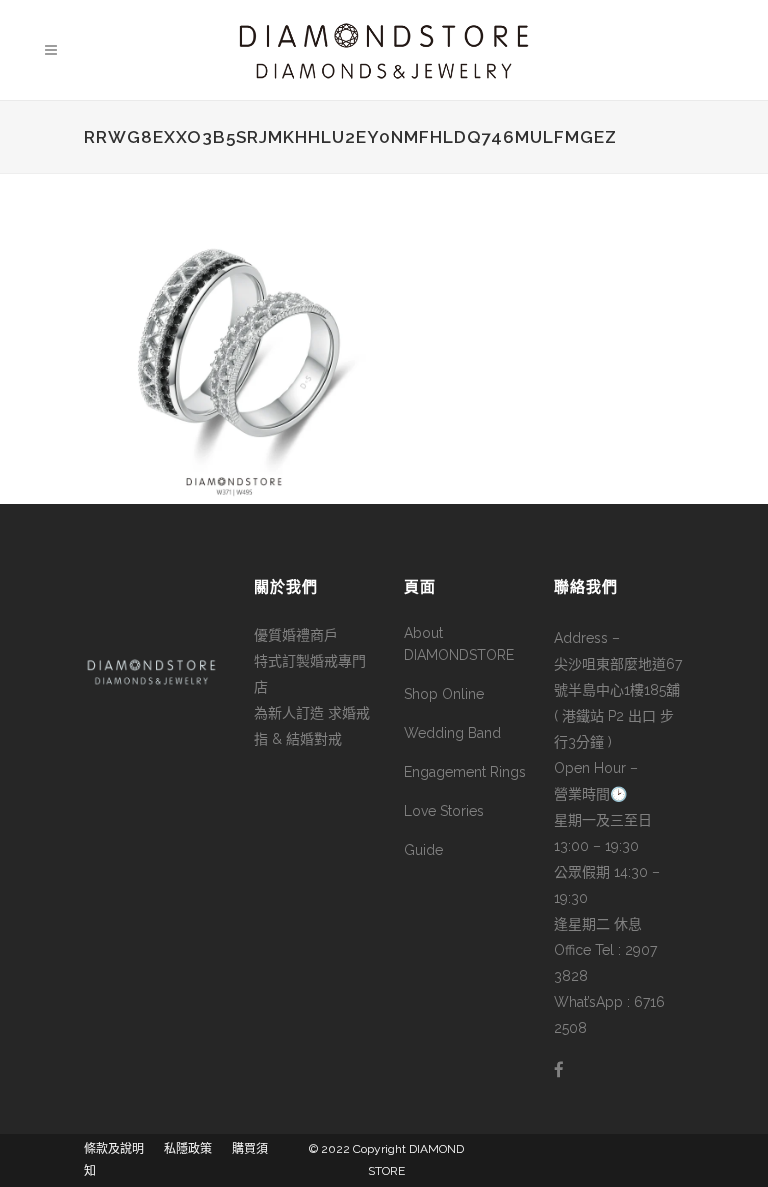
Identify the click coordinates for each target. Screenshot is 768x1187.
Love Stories (444, 811)
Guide (423, 850)
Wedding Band (452, 733)
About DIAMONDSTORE (459, 644)
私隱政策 (188, 1149)
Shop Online (444, 694)
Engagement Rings (465, 772)
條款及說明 (114, 1149)
